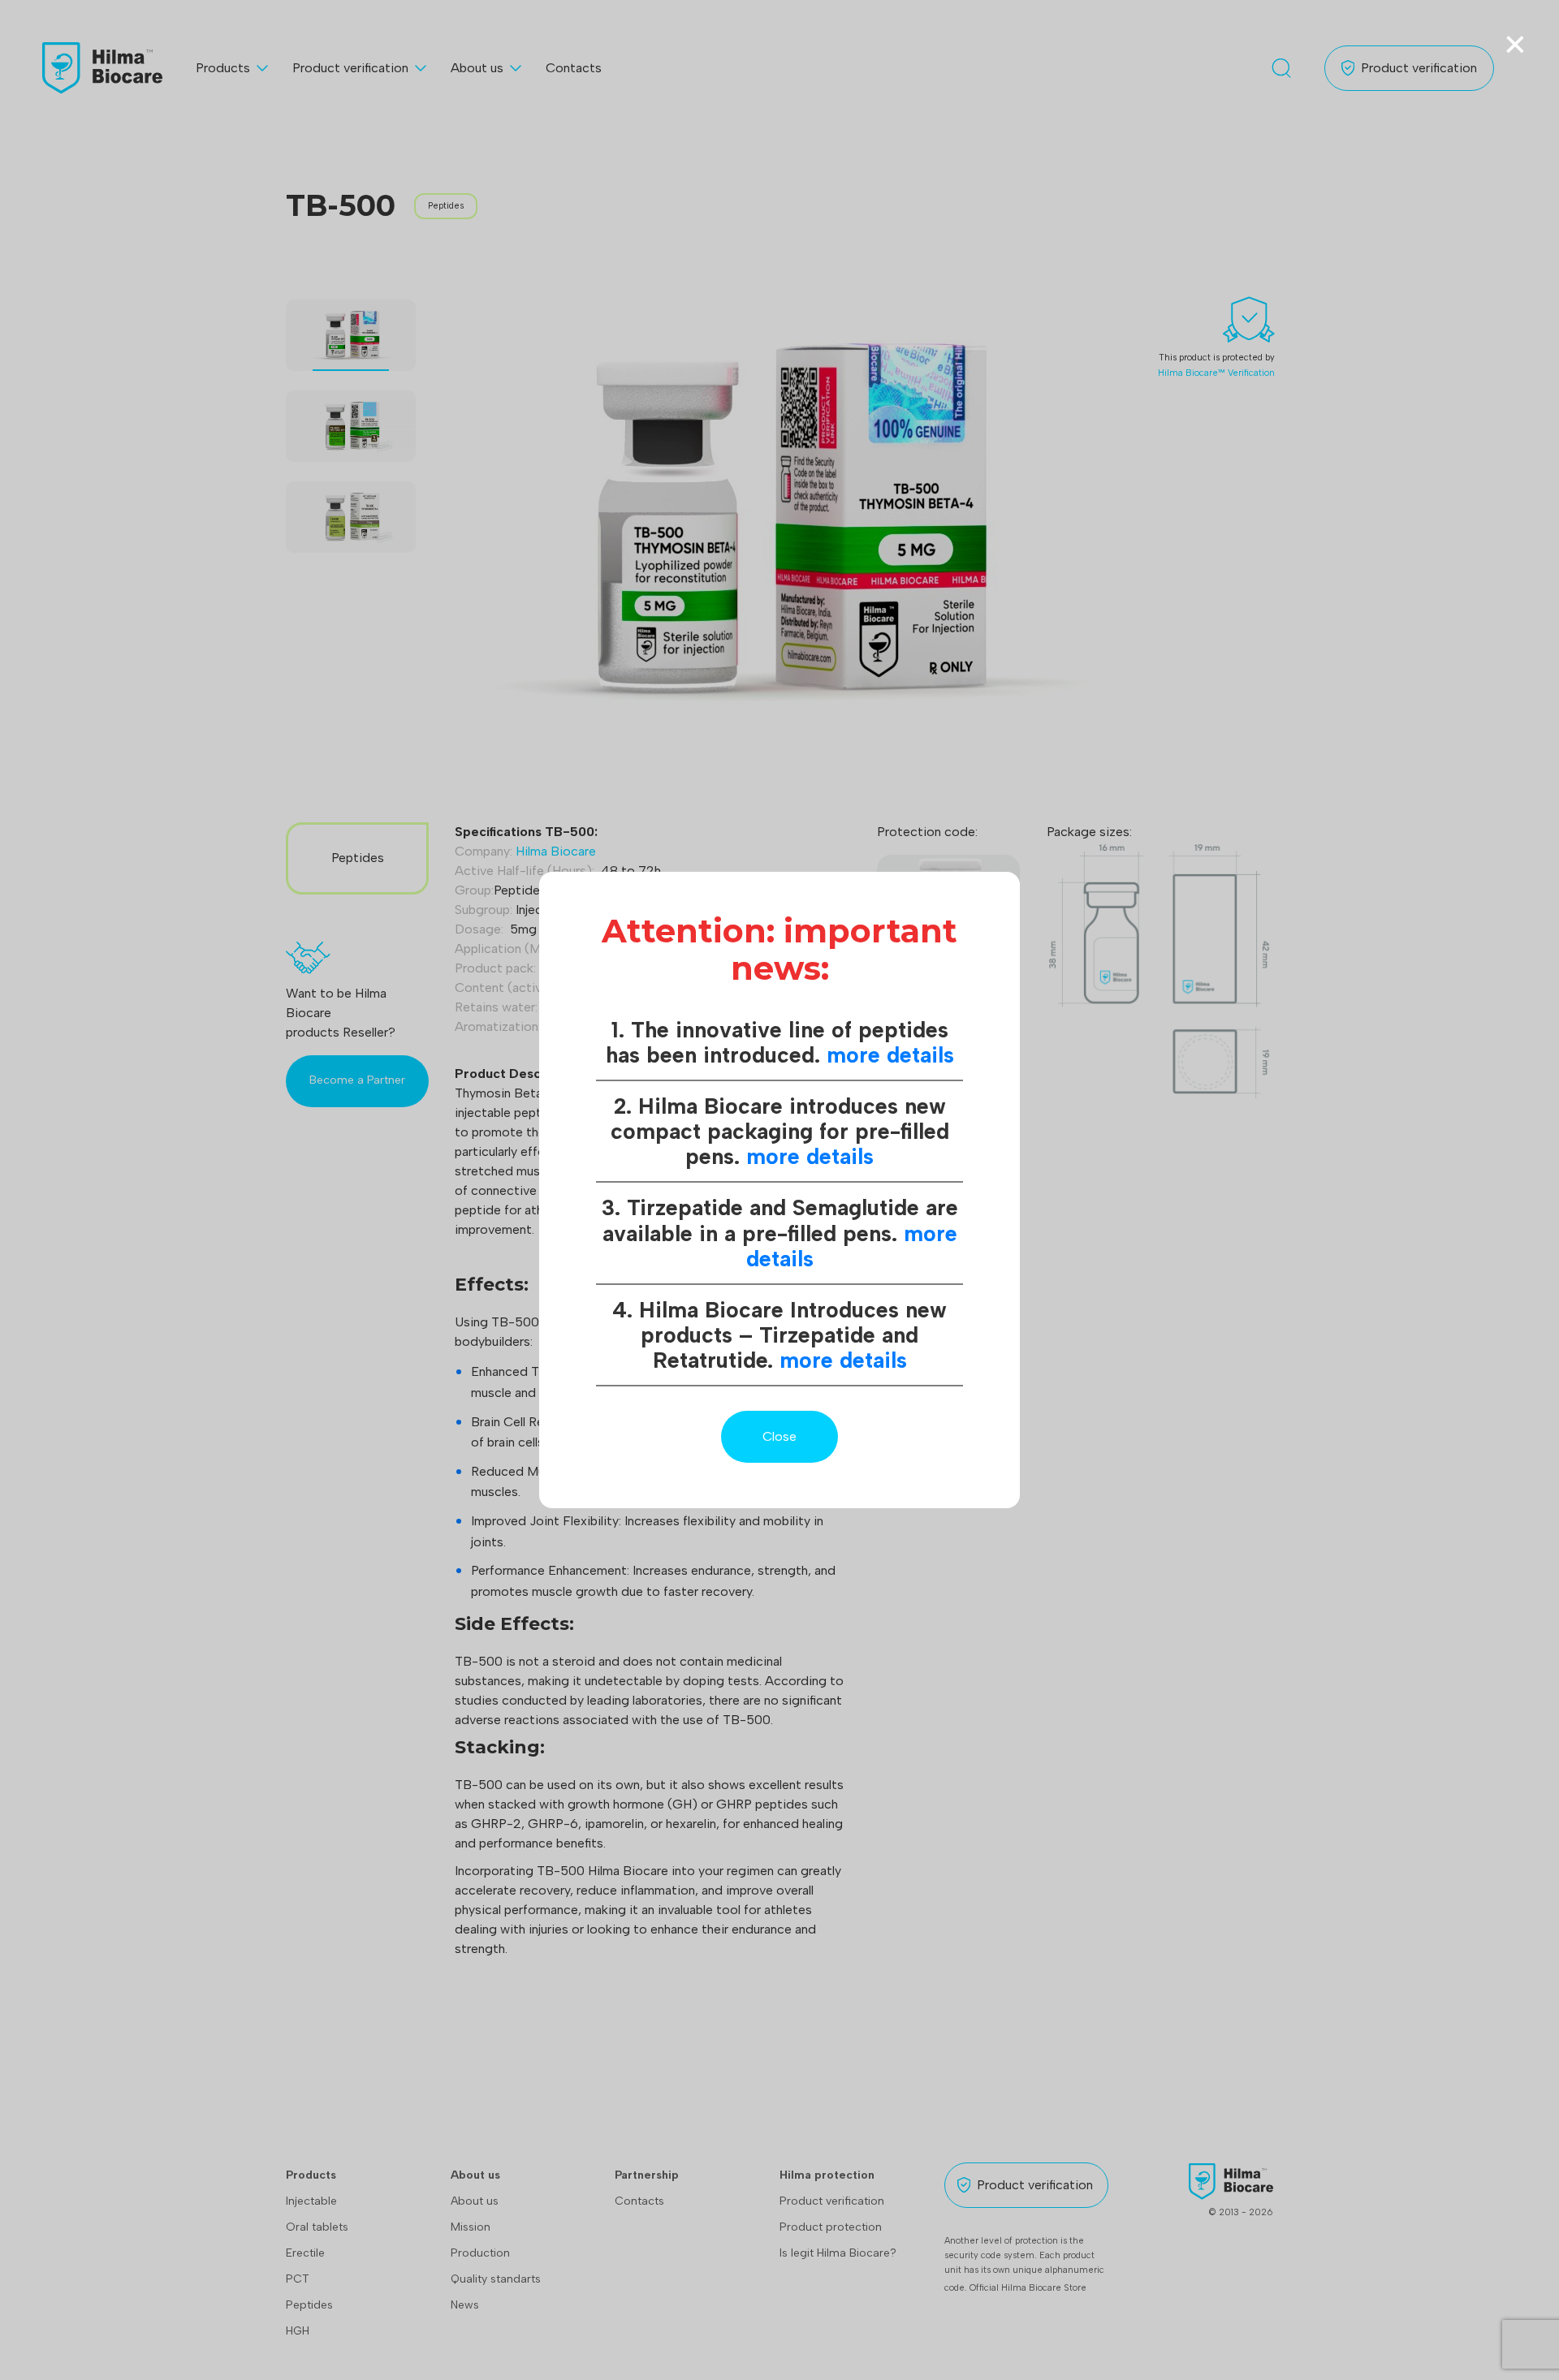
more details (890, 1055)
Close (779, 1436)
